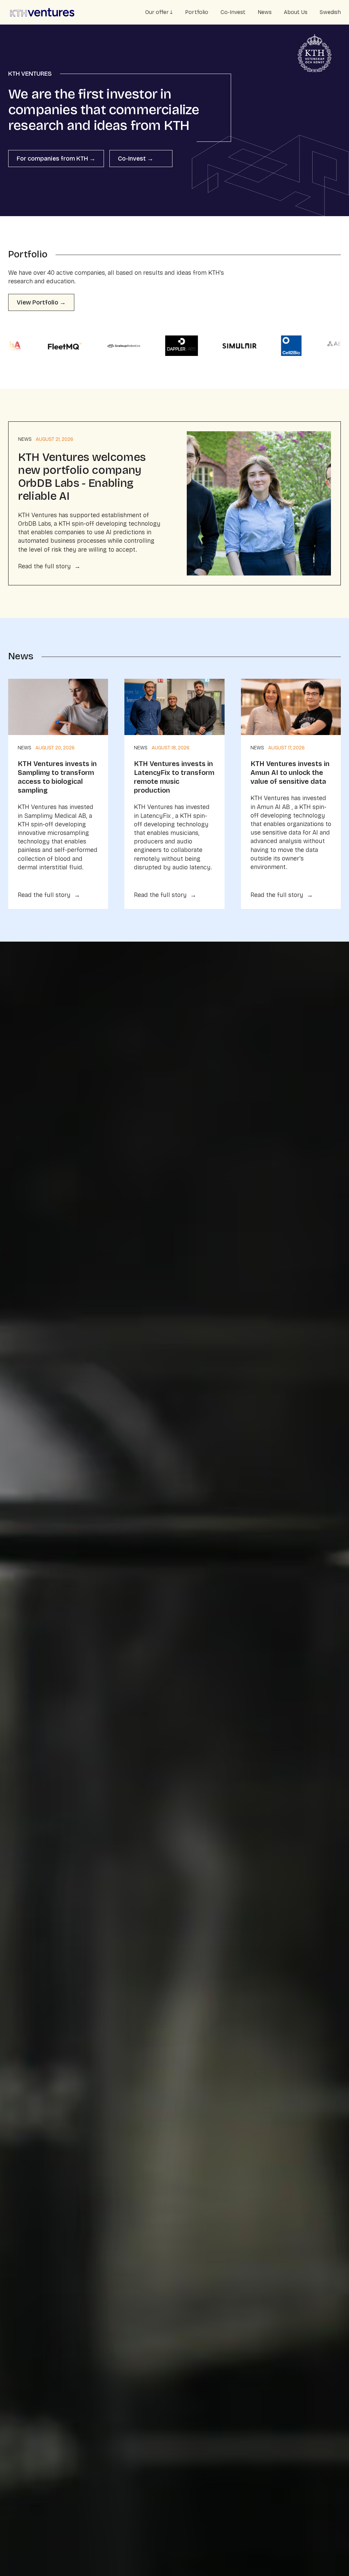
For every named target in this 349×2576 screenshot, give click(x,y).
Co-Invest (233, 12)
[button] (159, 12)
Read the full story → (49, 566)
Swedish (330, 12)
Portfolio (197, 12)
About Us (296, 12)
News (265, 12)
